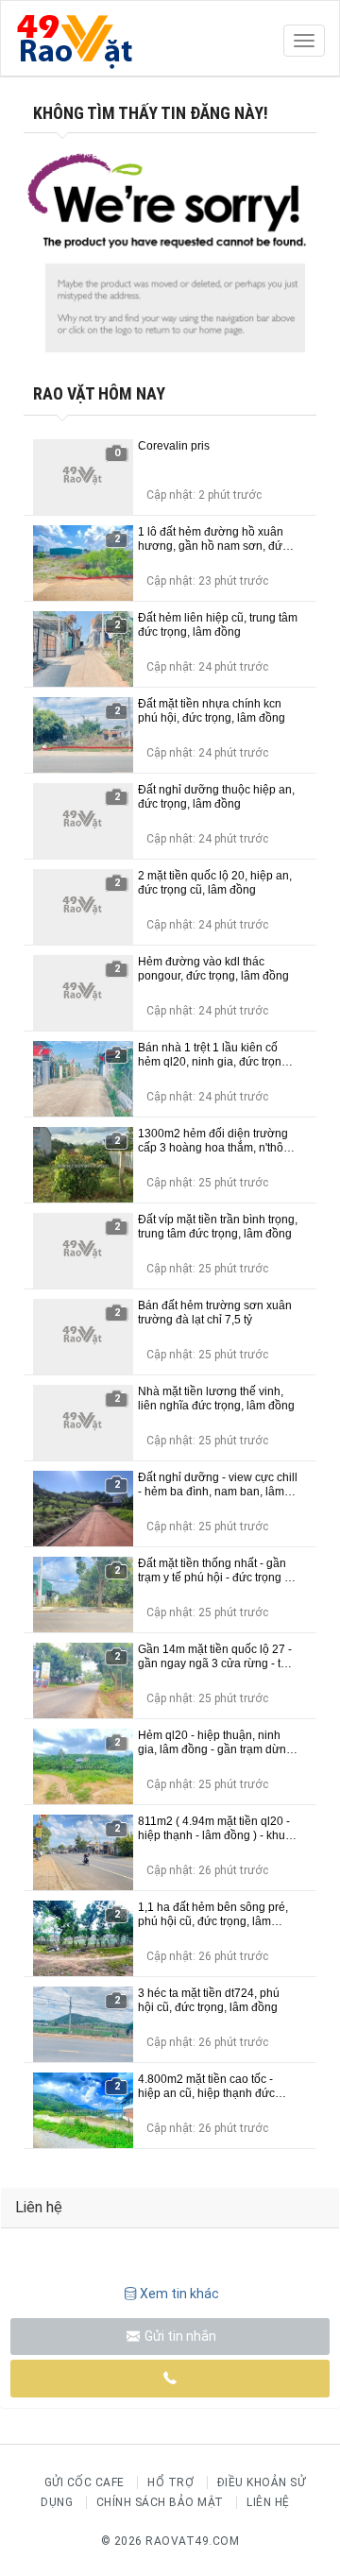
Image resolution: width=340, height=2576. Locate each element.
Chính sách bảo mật (160, 2502)
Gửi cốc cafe (85, 2482)
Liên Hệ (268, 2502)
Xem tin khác (179, 2294)
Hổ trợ (170, 2482)
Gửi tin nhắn (179, 2336)
